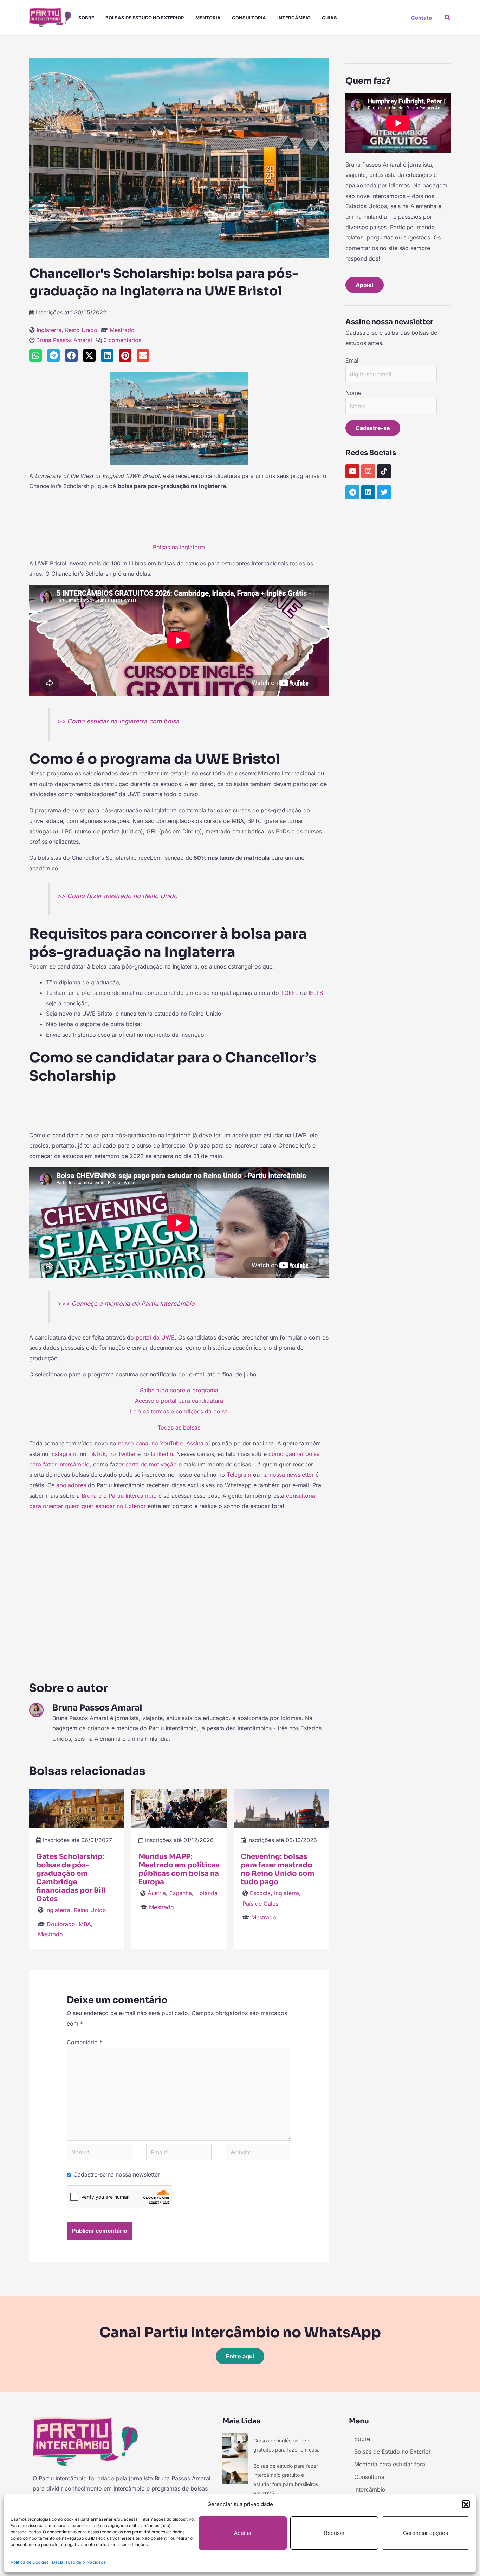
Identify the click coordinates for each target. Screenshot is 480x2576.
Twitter (127, 1454)
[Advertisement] (179, 520)
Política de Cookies (30, 2562)
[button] (466, 2504)
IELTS (316, 993)
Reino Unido (81, 330)
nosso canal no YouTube (150, 1443)
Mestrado (122, 330)
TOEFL (290, 993)
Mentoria (208, 18)
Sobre (86, 18)
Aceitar (243, 2533)
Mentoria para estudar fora (390, 2464)
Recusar (334, 2533)
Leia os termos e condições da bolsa (179, 1411)
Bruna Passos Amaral (64, 340)
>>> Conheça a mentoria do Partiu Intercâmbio (126, 1303)
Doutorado (61, 1924)
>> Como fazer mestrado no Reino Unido (117, 896)
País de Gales (260, 1904)
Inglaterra (49, 330)
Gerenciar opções (426, 2533)
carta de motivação (151, 1464)
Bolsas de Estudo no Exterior (145, 18)
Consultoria (249, 18)
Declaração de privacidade (79, 2562)
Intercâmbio (294, 18)
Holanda (206, 1893)
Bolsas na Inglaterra (179, 547)
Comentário (85, 2042)
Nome (353, 393)
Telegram (239, 1475)
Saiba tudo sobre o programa (179, 1390)
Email (353, 360)
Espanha (181, 1893)
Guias (329, 18)
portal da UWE (155, 1337)
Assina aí (198, 1443)
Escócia (260, 1893)
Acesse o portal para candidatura (179, 1401)
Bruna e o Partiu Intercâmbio (119, 1496)
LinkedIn (162, 1454)
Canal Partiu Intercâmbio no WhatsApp (240, 2332)
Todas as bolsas (179, 1427)
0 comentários (122, 340)
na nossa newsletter (288, 1475)
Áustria (157, 1893)
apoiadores (72, 1485)
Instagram (63, 1454)
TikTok (97, 1454)
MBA (85, 1924)
